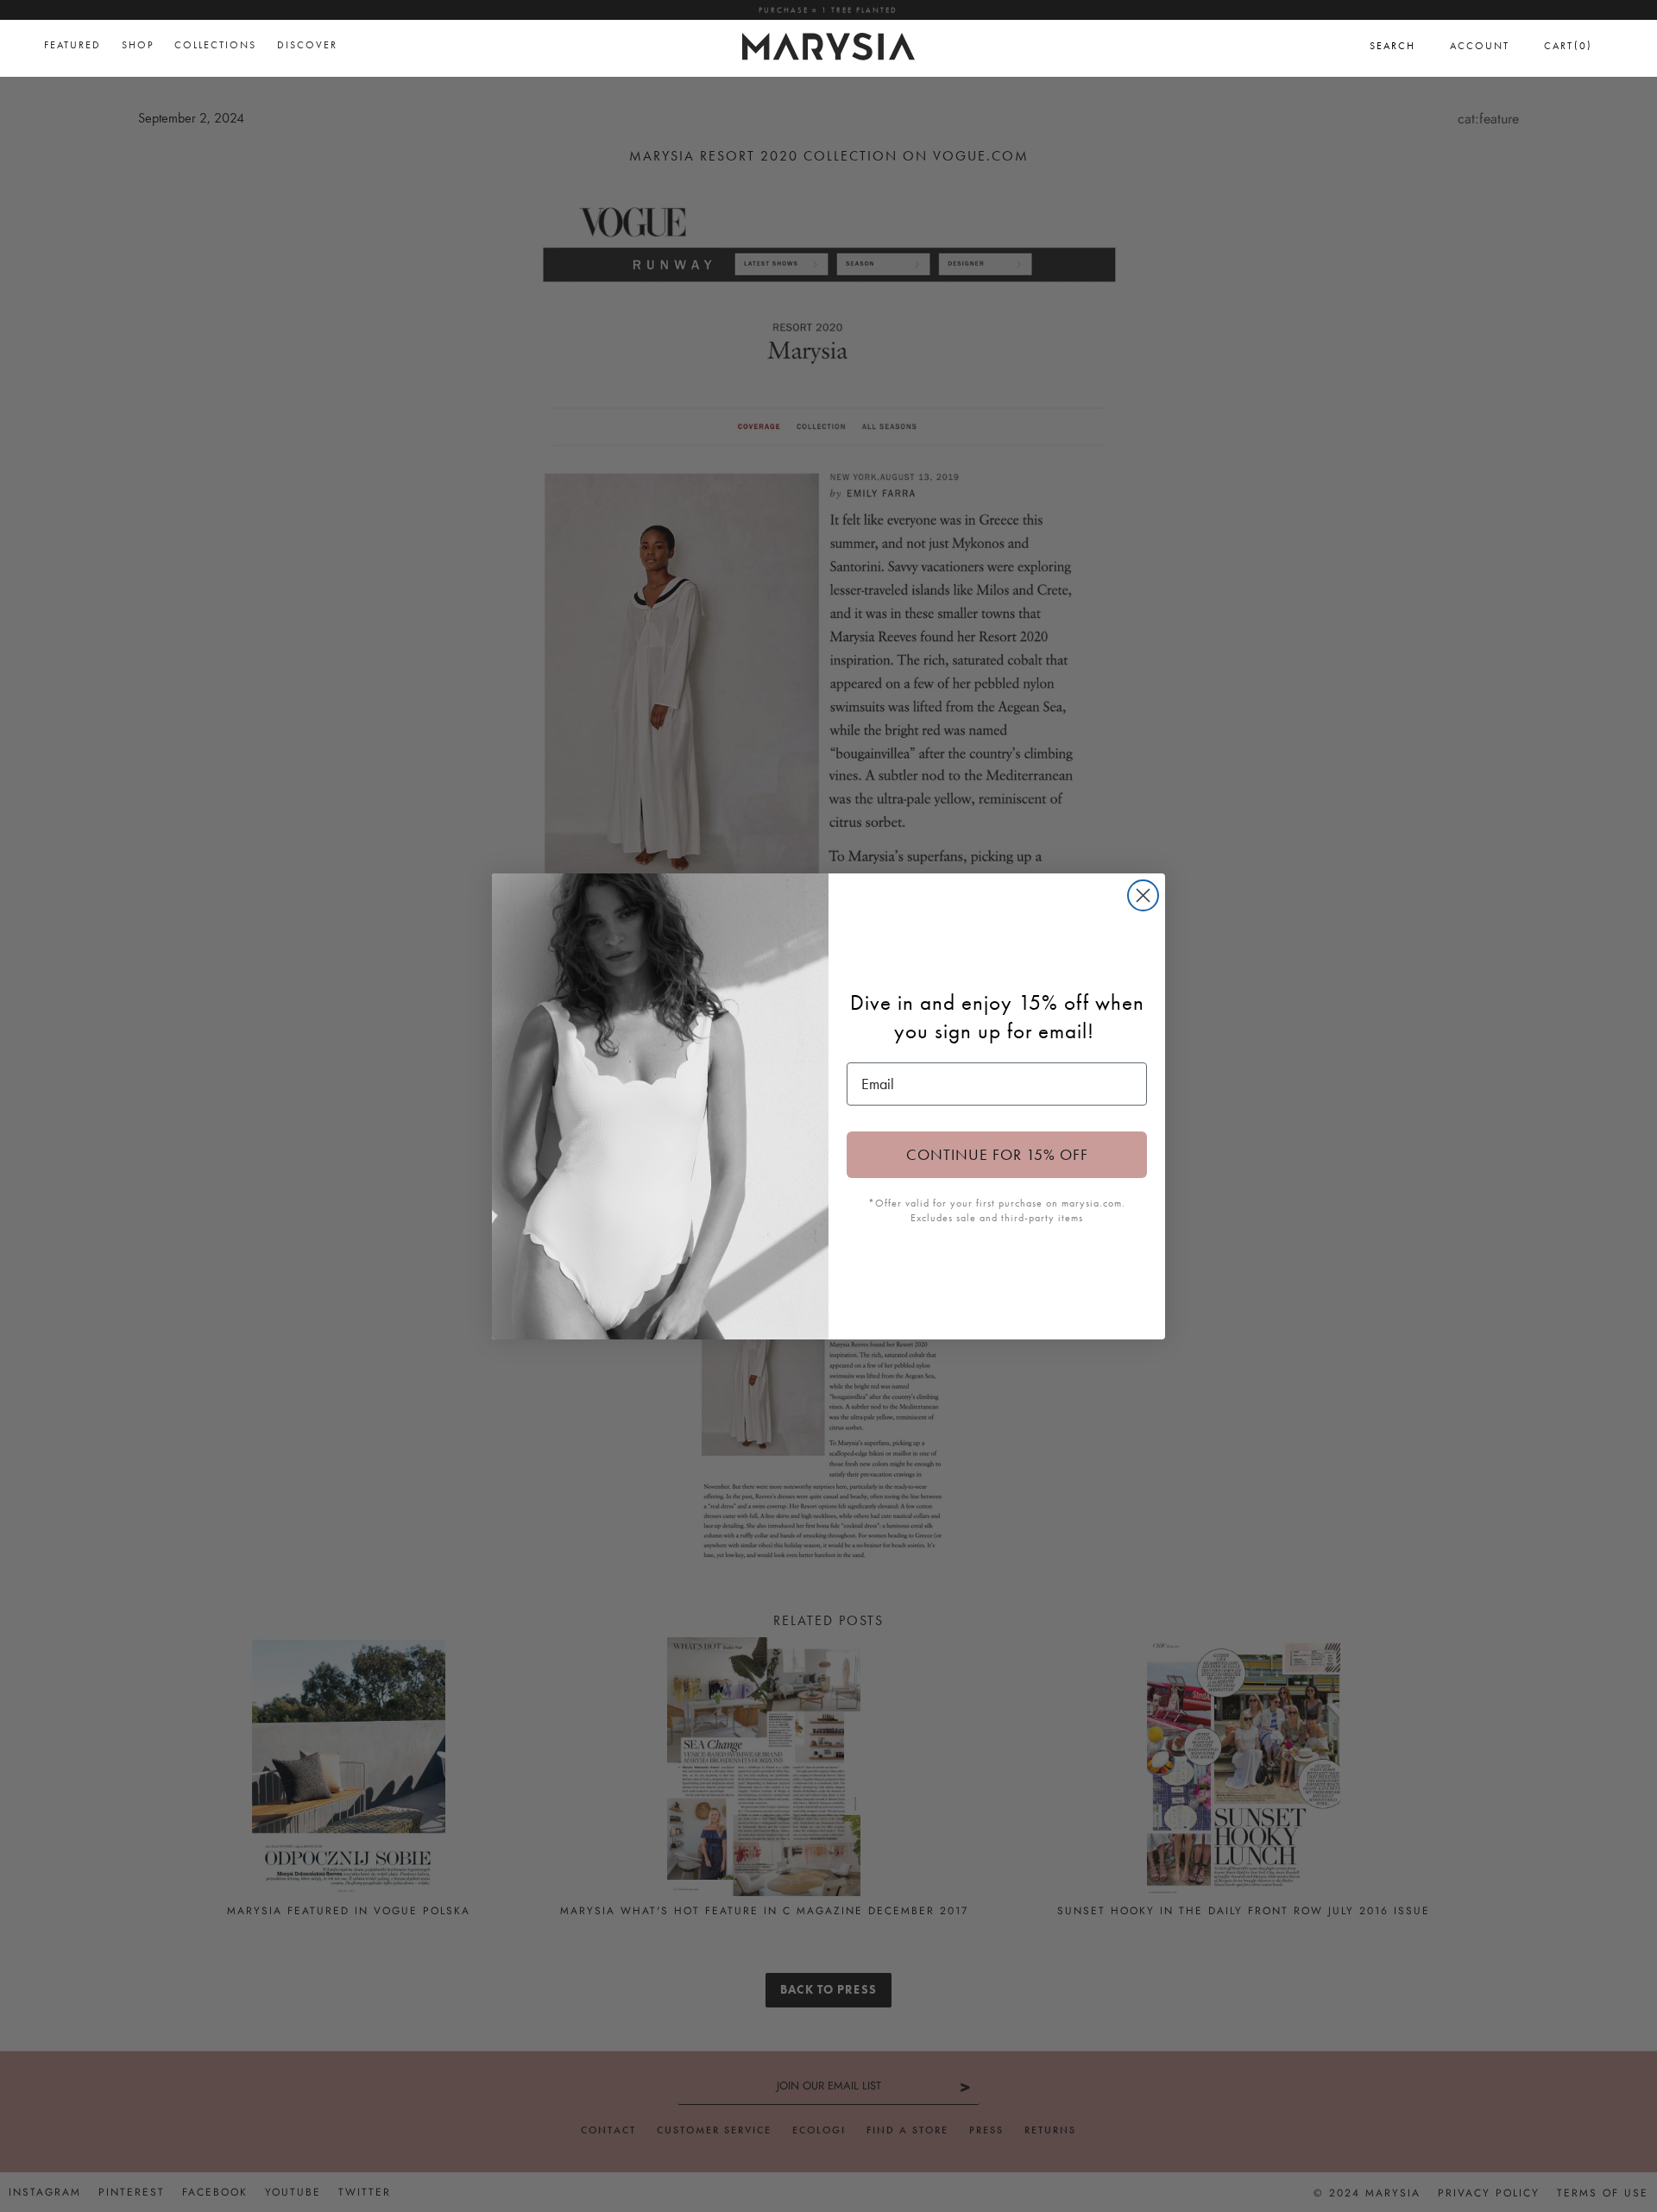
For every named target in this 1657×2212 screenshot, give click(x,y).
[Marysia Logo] (828, 44)
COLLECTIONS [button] (215, 45)
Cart (1568, 45)
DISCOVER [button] (307, 45)
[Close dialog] (1143, 895)
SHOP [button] (138, 45)
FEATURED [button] (72, 45)
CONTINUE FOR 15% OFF (997, 1154)
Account (1480, 46)
